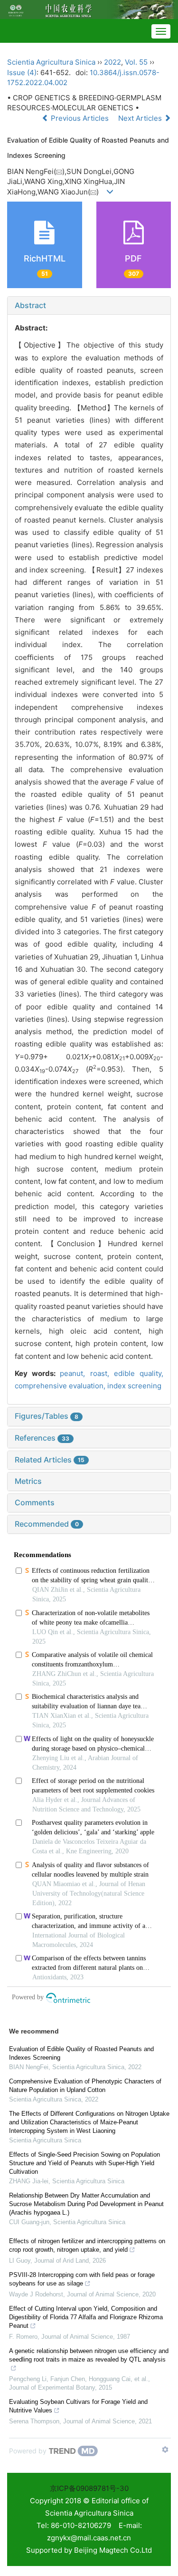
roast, (102, 1373)
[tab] (89, 306)
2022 (112, 62)
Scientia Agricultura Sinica (51, 62)
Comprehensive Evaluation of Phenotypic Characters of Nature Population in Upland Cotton (85, 2086)
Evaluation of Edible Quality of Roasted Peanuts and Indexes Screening (81, 2053)
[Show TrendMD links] (165, 2450)
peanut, (75, 1373)
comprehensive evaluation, (61, 1386)
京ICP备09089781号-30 (89, 2488)
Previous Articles (80, 118)
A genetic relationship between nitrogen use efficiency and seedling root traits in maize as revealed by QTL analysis (89, 2355)
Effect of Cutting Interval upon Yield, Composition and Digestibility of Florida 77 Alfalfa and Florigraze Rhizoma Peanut (86, 2317)
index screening (134, 1386)
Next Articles (141, 118)
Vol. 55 (136, 62)
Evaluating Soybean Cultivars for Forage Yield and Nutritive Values (78, 2406)
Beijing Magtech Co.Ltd (113, 2550)
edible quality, (139, 1373)
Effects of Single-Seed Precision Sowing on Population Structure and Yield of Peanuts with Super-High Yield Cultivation (84, 2163)
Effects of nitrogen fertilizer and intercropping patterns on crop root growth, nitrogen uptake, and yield (87, 2245)
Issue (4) (22, 73)
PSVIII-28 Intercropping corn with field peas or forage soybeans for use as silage (82, 2279)
